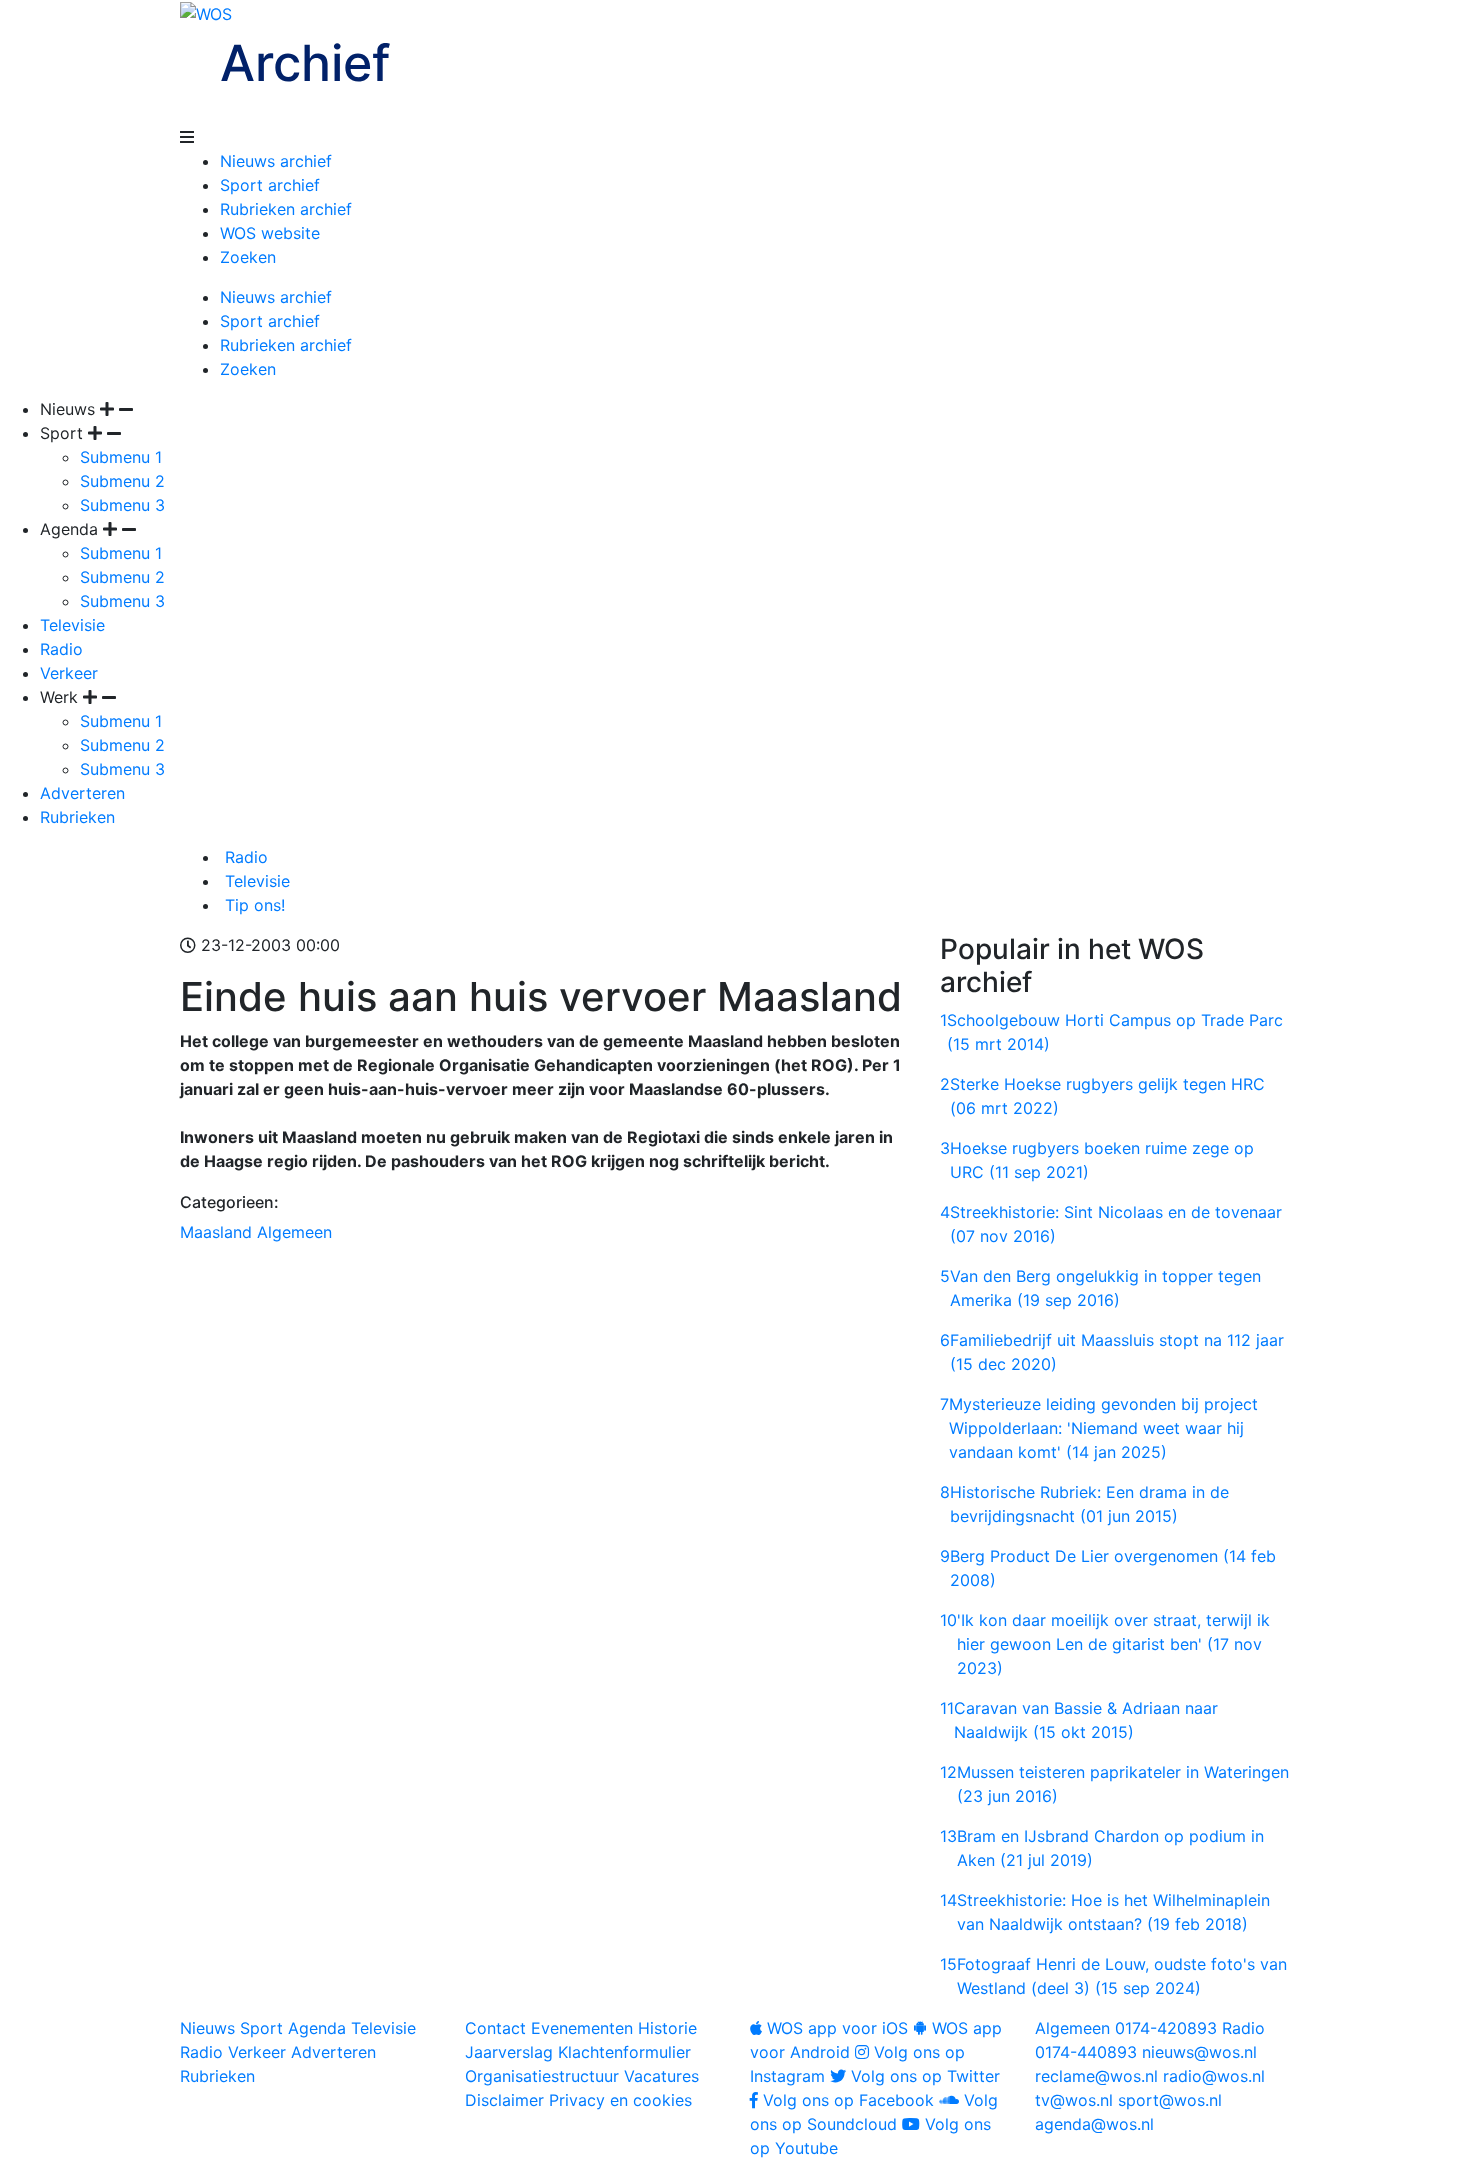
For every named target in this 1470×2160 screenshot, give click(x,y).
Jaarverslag (509, 2052)
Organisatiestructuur (542, 2076)
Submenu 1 (121, 457)
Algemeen (294, 1232)
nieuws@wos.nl (1199, 2052)
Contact (495, 2028)
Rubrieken (77, 817)
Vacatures (661, 2076)
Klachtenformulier (624, 2052)
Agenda (317, 2028)
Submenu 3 (122, 505)
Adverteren (82, 793)
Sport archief (270, 185)
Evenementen (582, 2028)
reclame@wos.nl (1096, 2076)
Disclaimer (504, 2100)
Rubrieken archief (286, 209)
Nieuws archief (276, 161)
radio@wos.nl (1214, 2076)
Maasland (216, 1232)
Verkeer (69, 673)
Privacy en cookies (620, 2100)
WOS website (270, 233)
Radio (61, 649)
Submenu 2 (122, 481)
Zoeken (248, 257)
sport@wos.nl (1170, 2100)
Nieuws (207, 2028)
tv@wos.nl (1074, 2100)
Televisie (72, 625)
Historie (667, 2028)
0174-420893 (1126, 2028)
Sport (261, 2028)
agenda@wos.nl (1094, 2124)
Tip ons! (252, 905)
